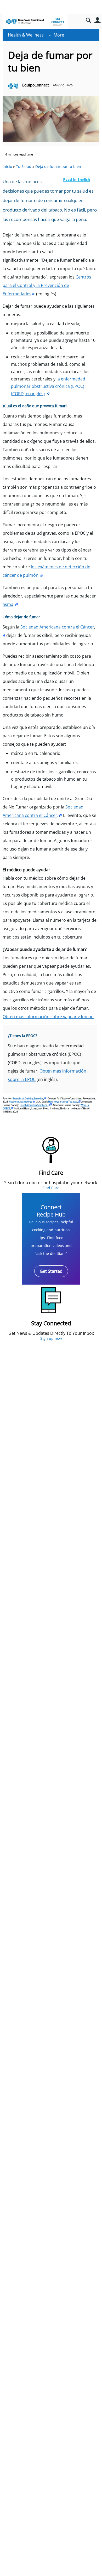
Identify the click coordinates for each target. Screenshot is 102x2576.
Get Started (51, 1271)
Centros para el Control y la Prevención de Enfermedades (47, 285)
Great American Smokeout (34, 1105)
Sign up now (51, 1338)
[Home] (35, 22)
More (59, 35)
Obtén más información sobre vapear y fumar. (48, 1017)
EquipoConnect (36, 85)
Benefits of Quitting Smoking (28, 1098)
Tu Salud (24, 166)
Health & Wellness (26, 35)
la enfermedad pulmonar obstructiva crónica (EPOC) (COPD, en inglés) (48, 386)
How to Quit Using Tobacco (63, 1102)
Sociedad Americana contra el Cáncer (57, 627)
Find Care (51, 1188)
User (97, 20)
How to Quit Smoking (20, 1102)
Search (88, 20)
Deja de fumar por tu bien (58, 166)
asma (8, 604)
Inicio (7, 166)
